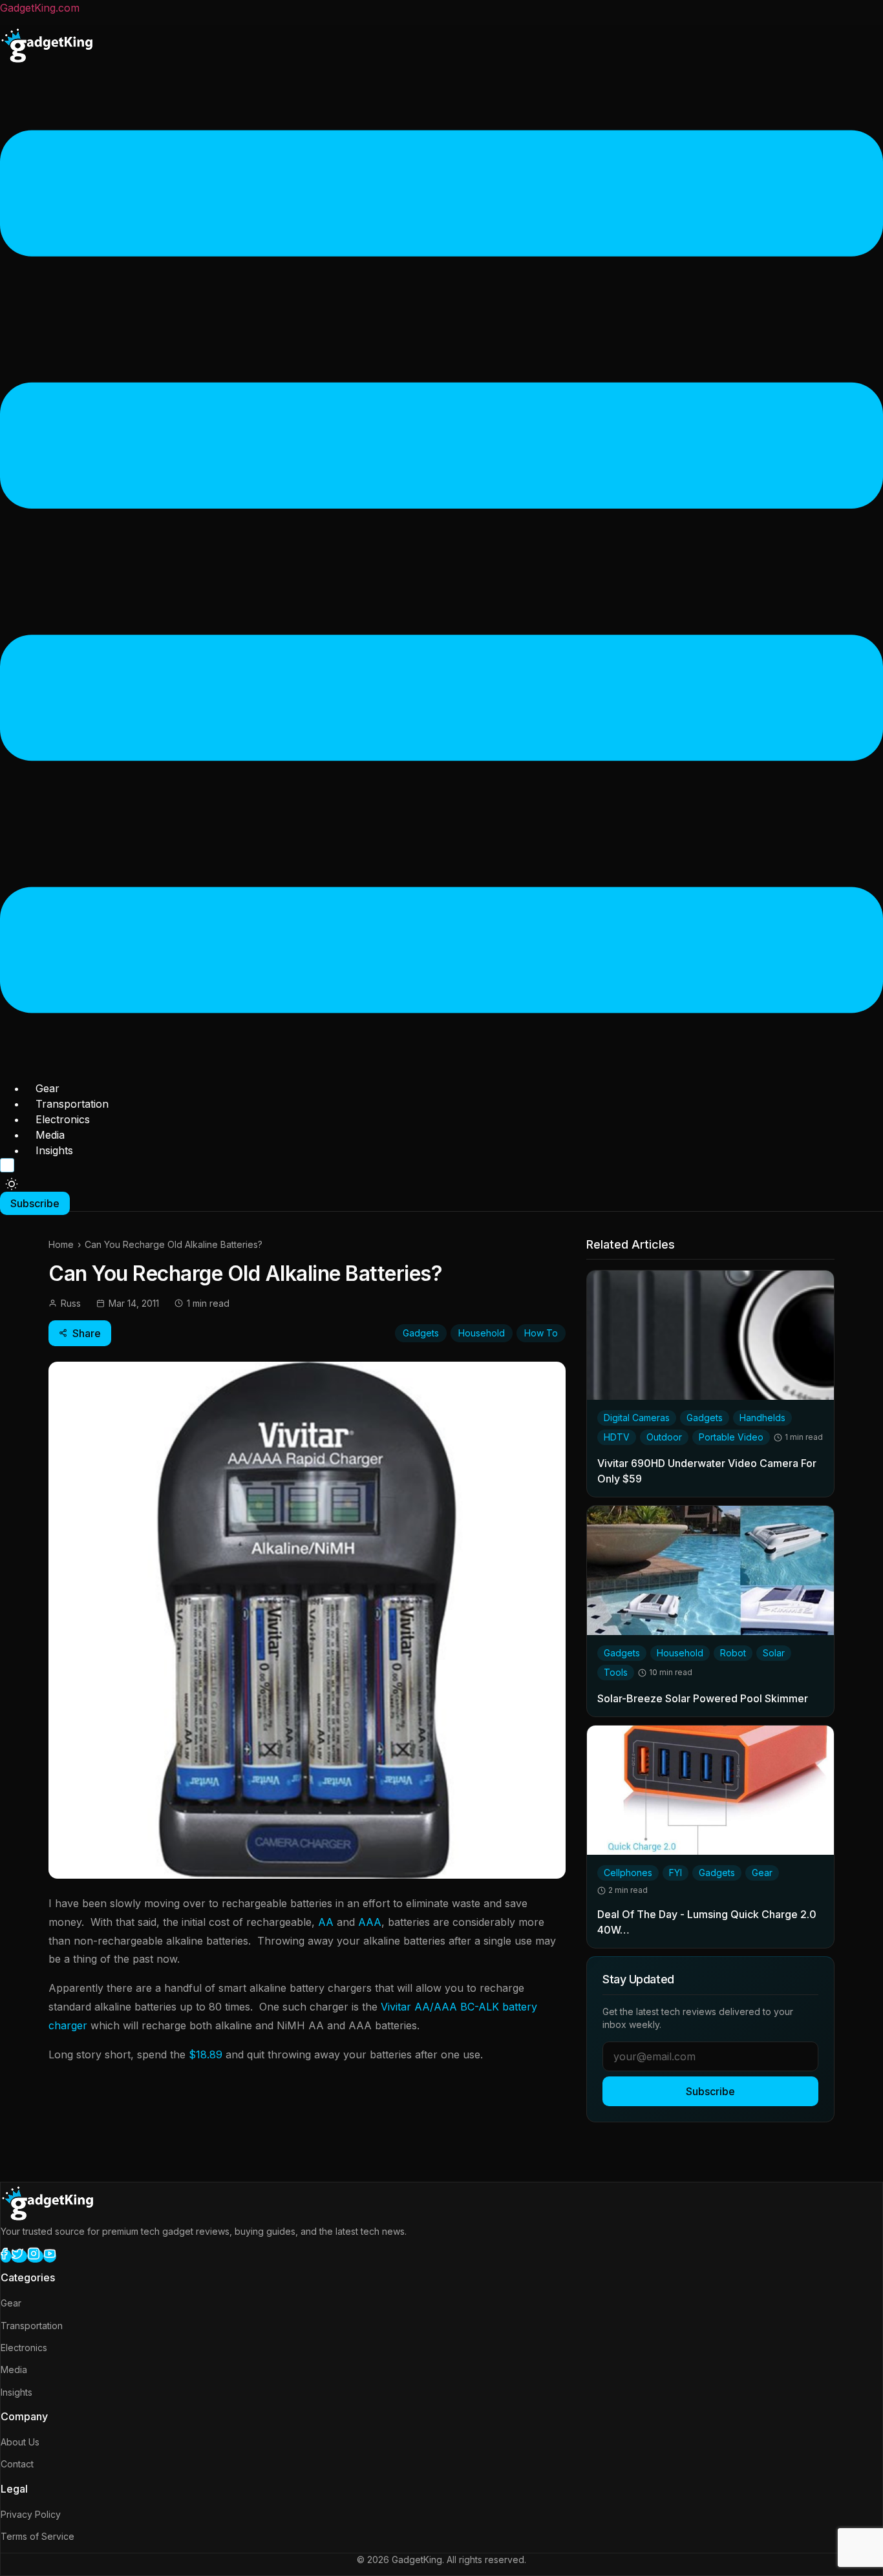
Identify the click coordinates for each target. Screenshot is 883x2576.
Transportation (72, 1104)
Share (87, 1333)
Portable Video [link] (731, 1437)
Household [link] (680, 1653)
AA (326, 1922)
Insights (54, 1150)
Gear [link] (762, 1873)
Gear (48, 1088)
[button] (441, 574)
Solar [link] (774, 1653)
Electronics (63, 1119)
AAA (370, 1922)
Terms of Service (37, 2536)
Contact (17, 2464)
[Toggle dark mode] (12, 1184)
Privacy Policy (31, 2514)
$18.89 (206, 2054)
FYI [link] (676, 1873)
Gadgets (421, 1333)
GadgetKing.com (40, 8)
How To (541, 1333)
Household (482, 1333)
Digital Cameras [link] (637, 1418)
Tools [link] (616, 1672)
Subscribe (710, 2091)
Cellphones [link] (628, 1873)
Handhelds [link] (762, 1418)
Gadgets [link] (705, 1418)
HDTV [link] (617, 1437)
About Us (20, 2442)
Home (61, 1244)
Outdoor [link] (664, 1437)
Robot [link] (733, 1653)
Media (50, 1135)
